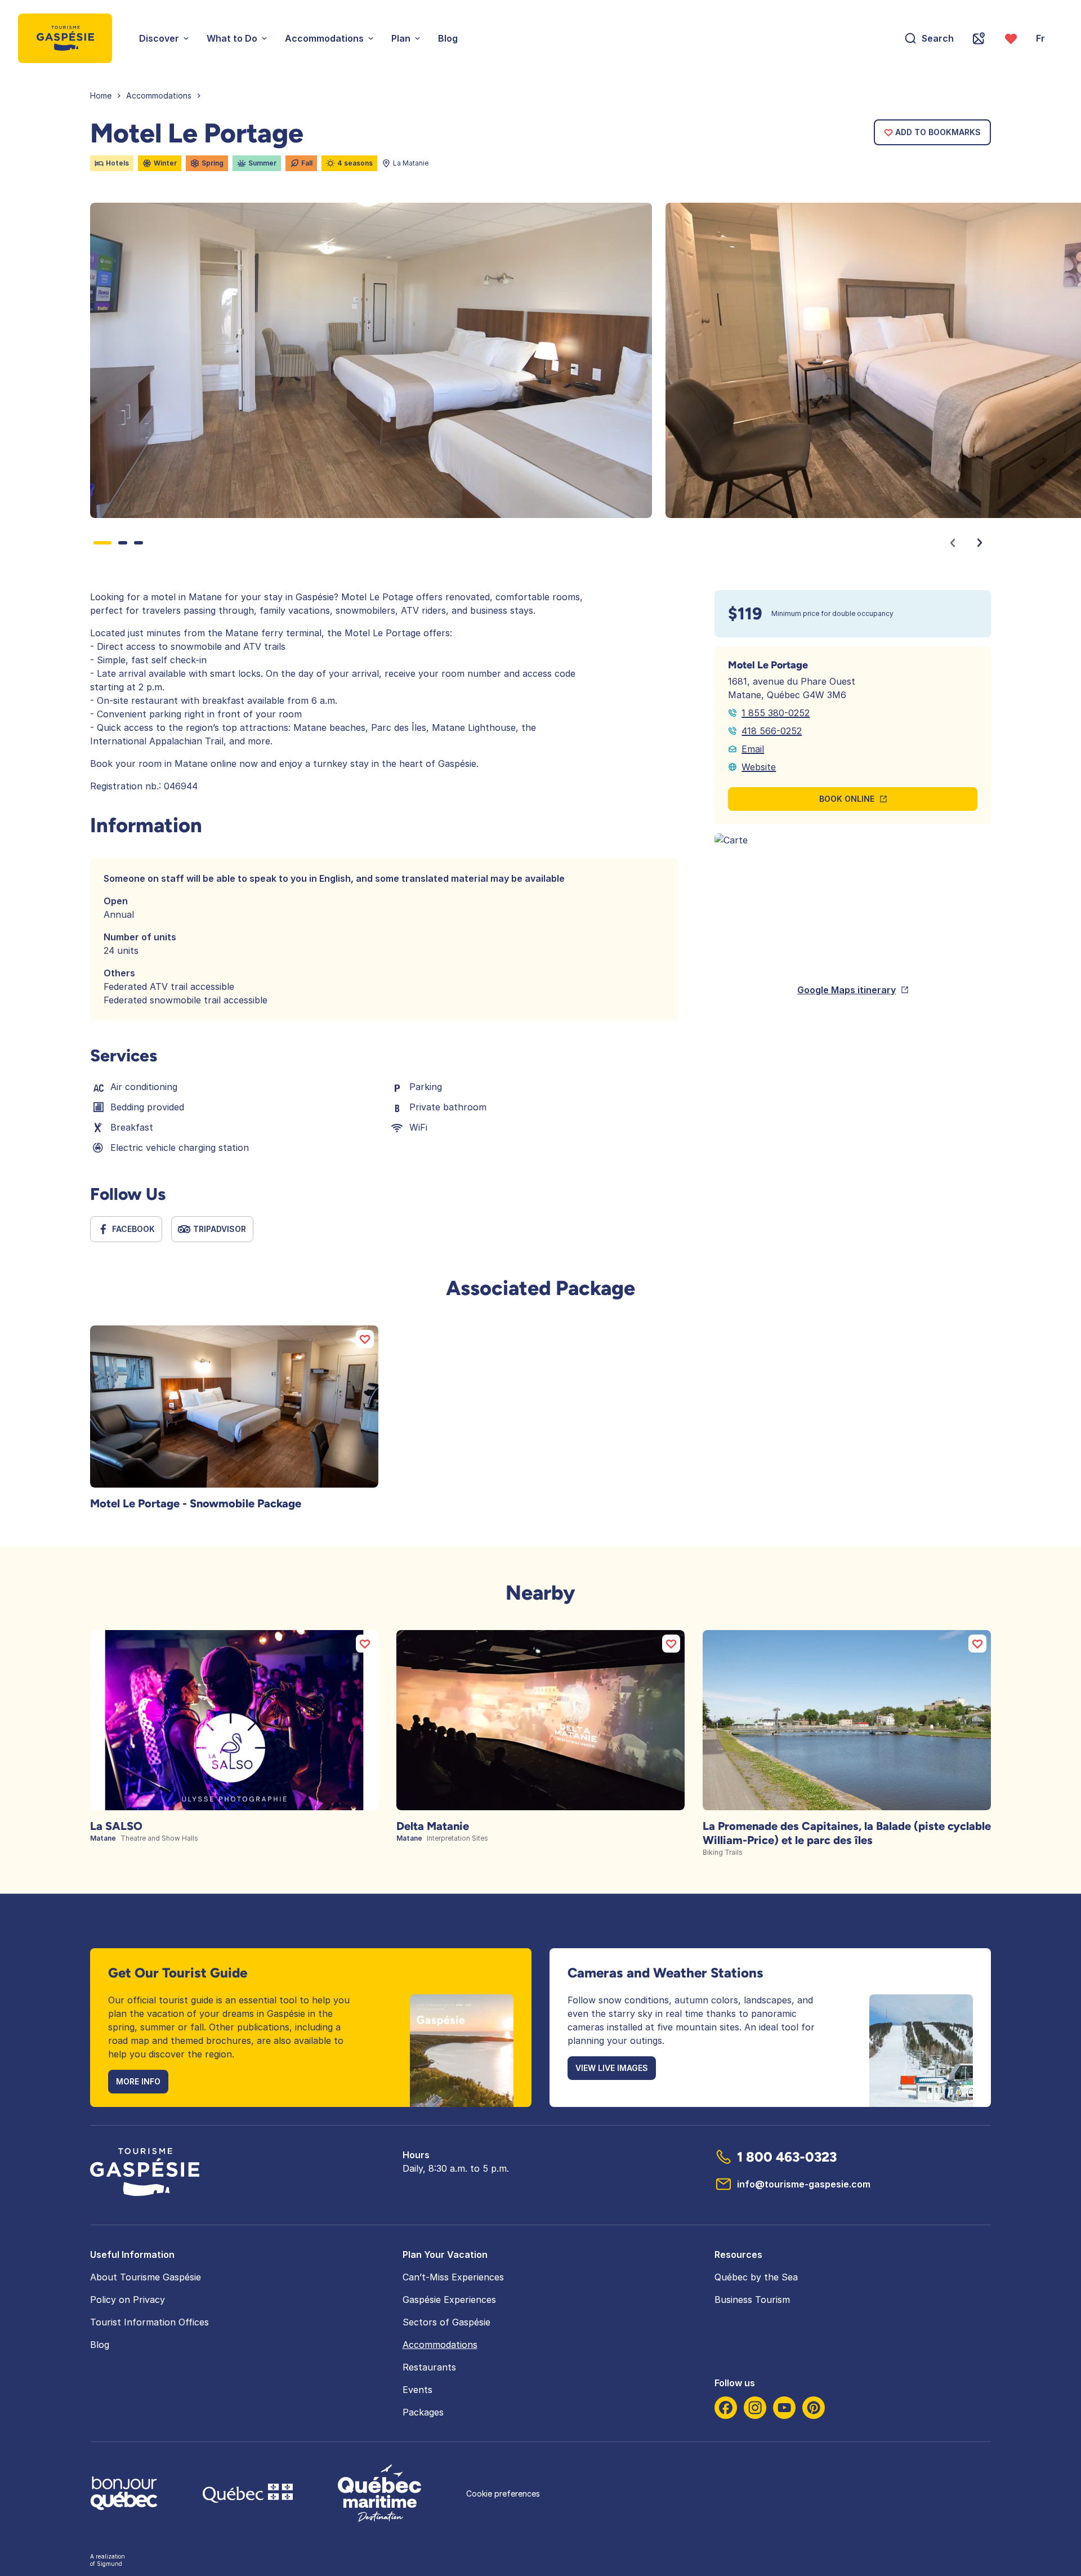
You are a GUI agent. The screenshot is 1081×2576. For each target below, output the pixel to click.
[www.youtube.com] (784, 2408)
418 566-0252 (772, 731)
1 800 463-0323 (787, 2157)
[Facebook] (726, 2408)
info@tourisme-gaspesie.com (804, 2184)
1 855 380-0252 (776, 713)
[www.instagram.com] (755, 2408)
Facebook (133, 1229)
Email (753, 749)
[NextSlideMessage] (980, 543)
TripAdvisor (220, 1229)
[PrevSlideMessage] (953, 543)
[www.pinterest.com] (814, 2408)
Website (759, 767)
